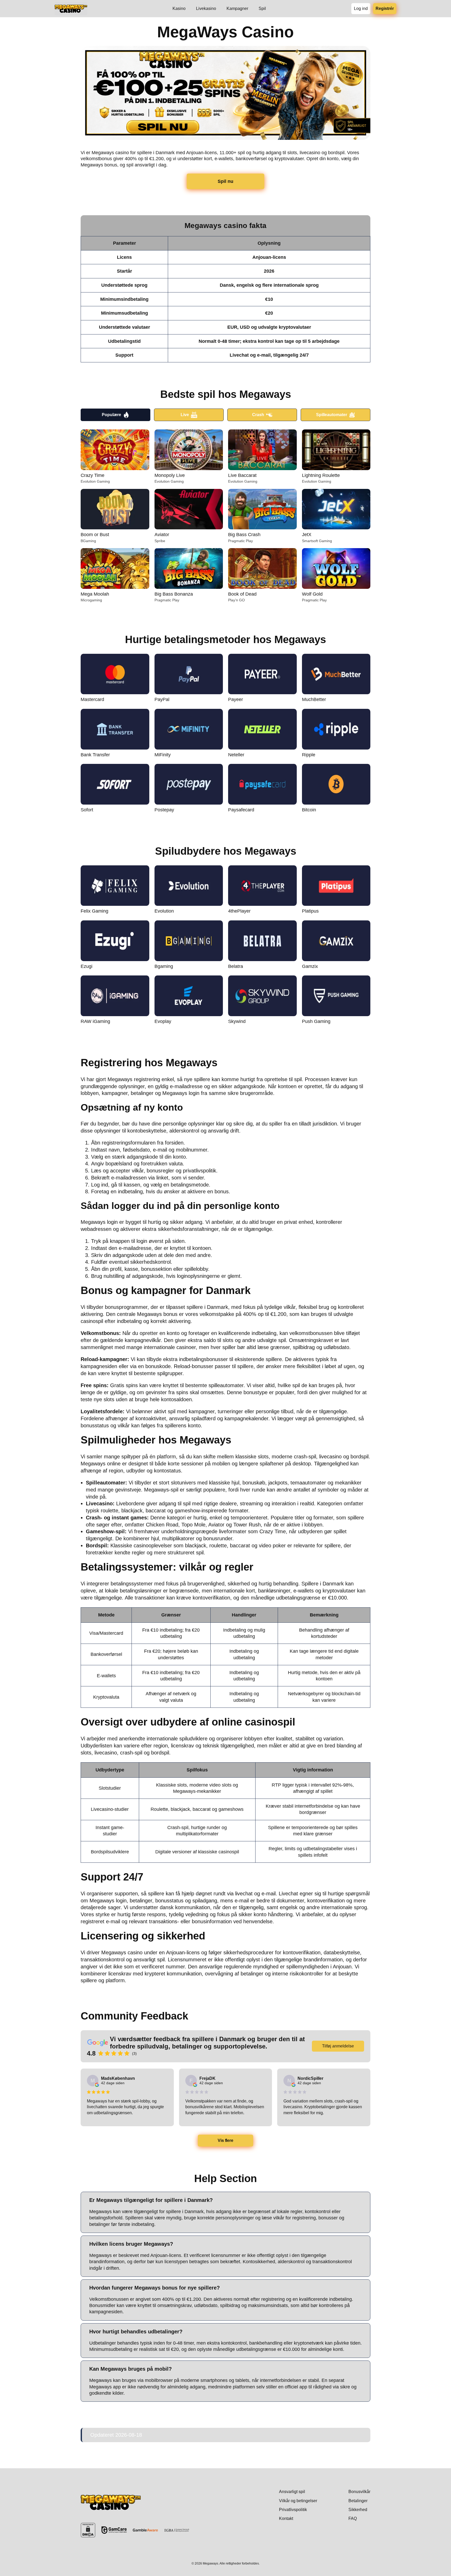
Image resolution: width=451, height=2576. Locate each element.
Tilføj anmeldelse (338, 2046)
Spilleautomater (332, 415)
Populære (111, 415)
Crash (258, 415)
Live (185, 415)
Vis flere (226, 2140)
